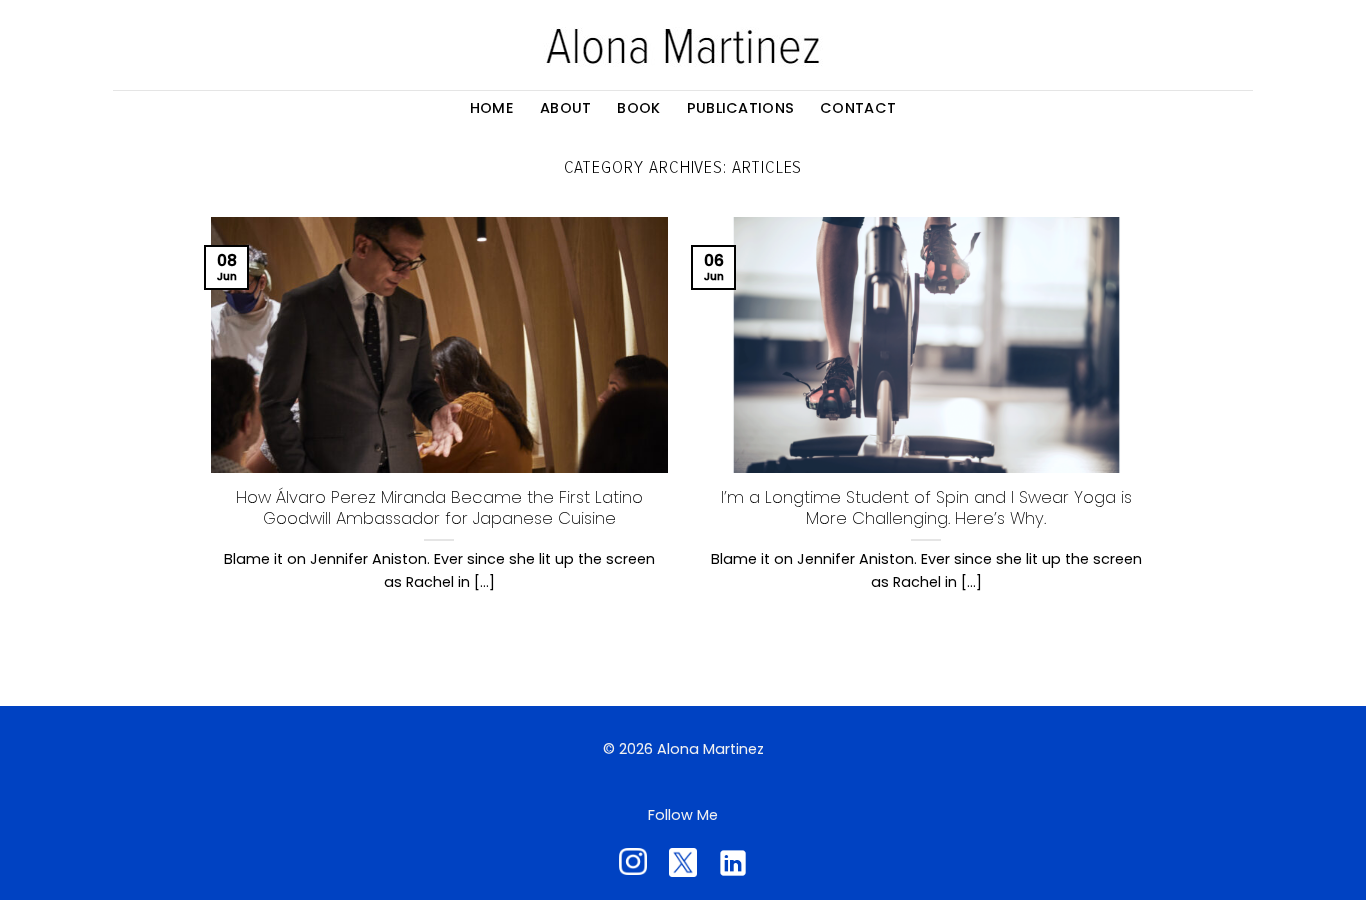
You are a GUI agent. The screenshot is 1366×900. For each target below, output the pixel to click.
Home (492, 108)
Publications (740, 108)
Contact (858, 108)
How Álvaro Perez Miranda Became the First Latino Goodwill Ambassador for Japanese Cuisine (439, 508)
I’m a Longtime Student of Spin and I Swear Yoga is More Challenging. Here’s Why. (926, 508)
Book (638, 108)
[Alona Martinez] (683, 45)
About (565, 108)
